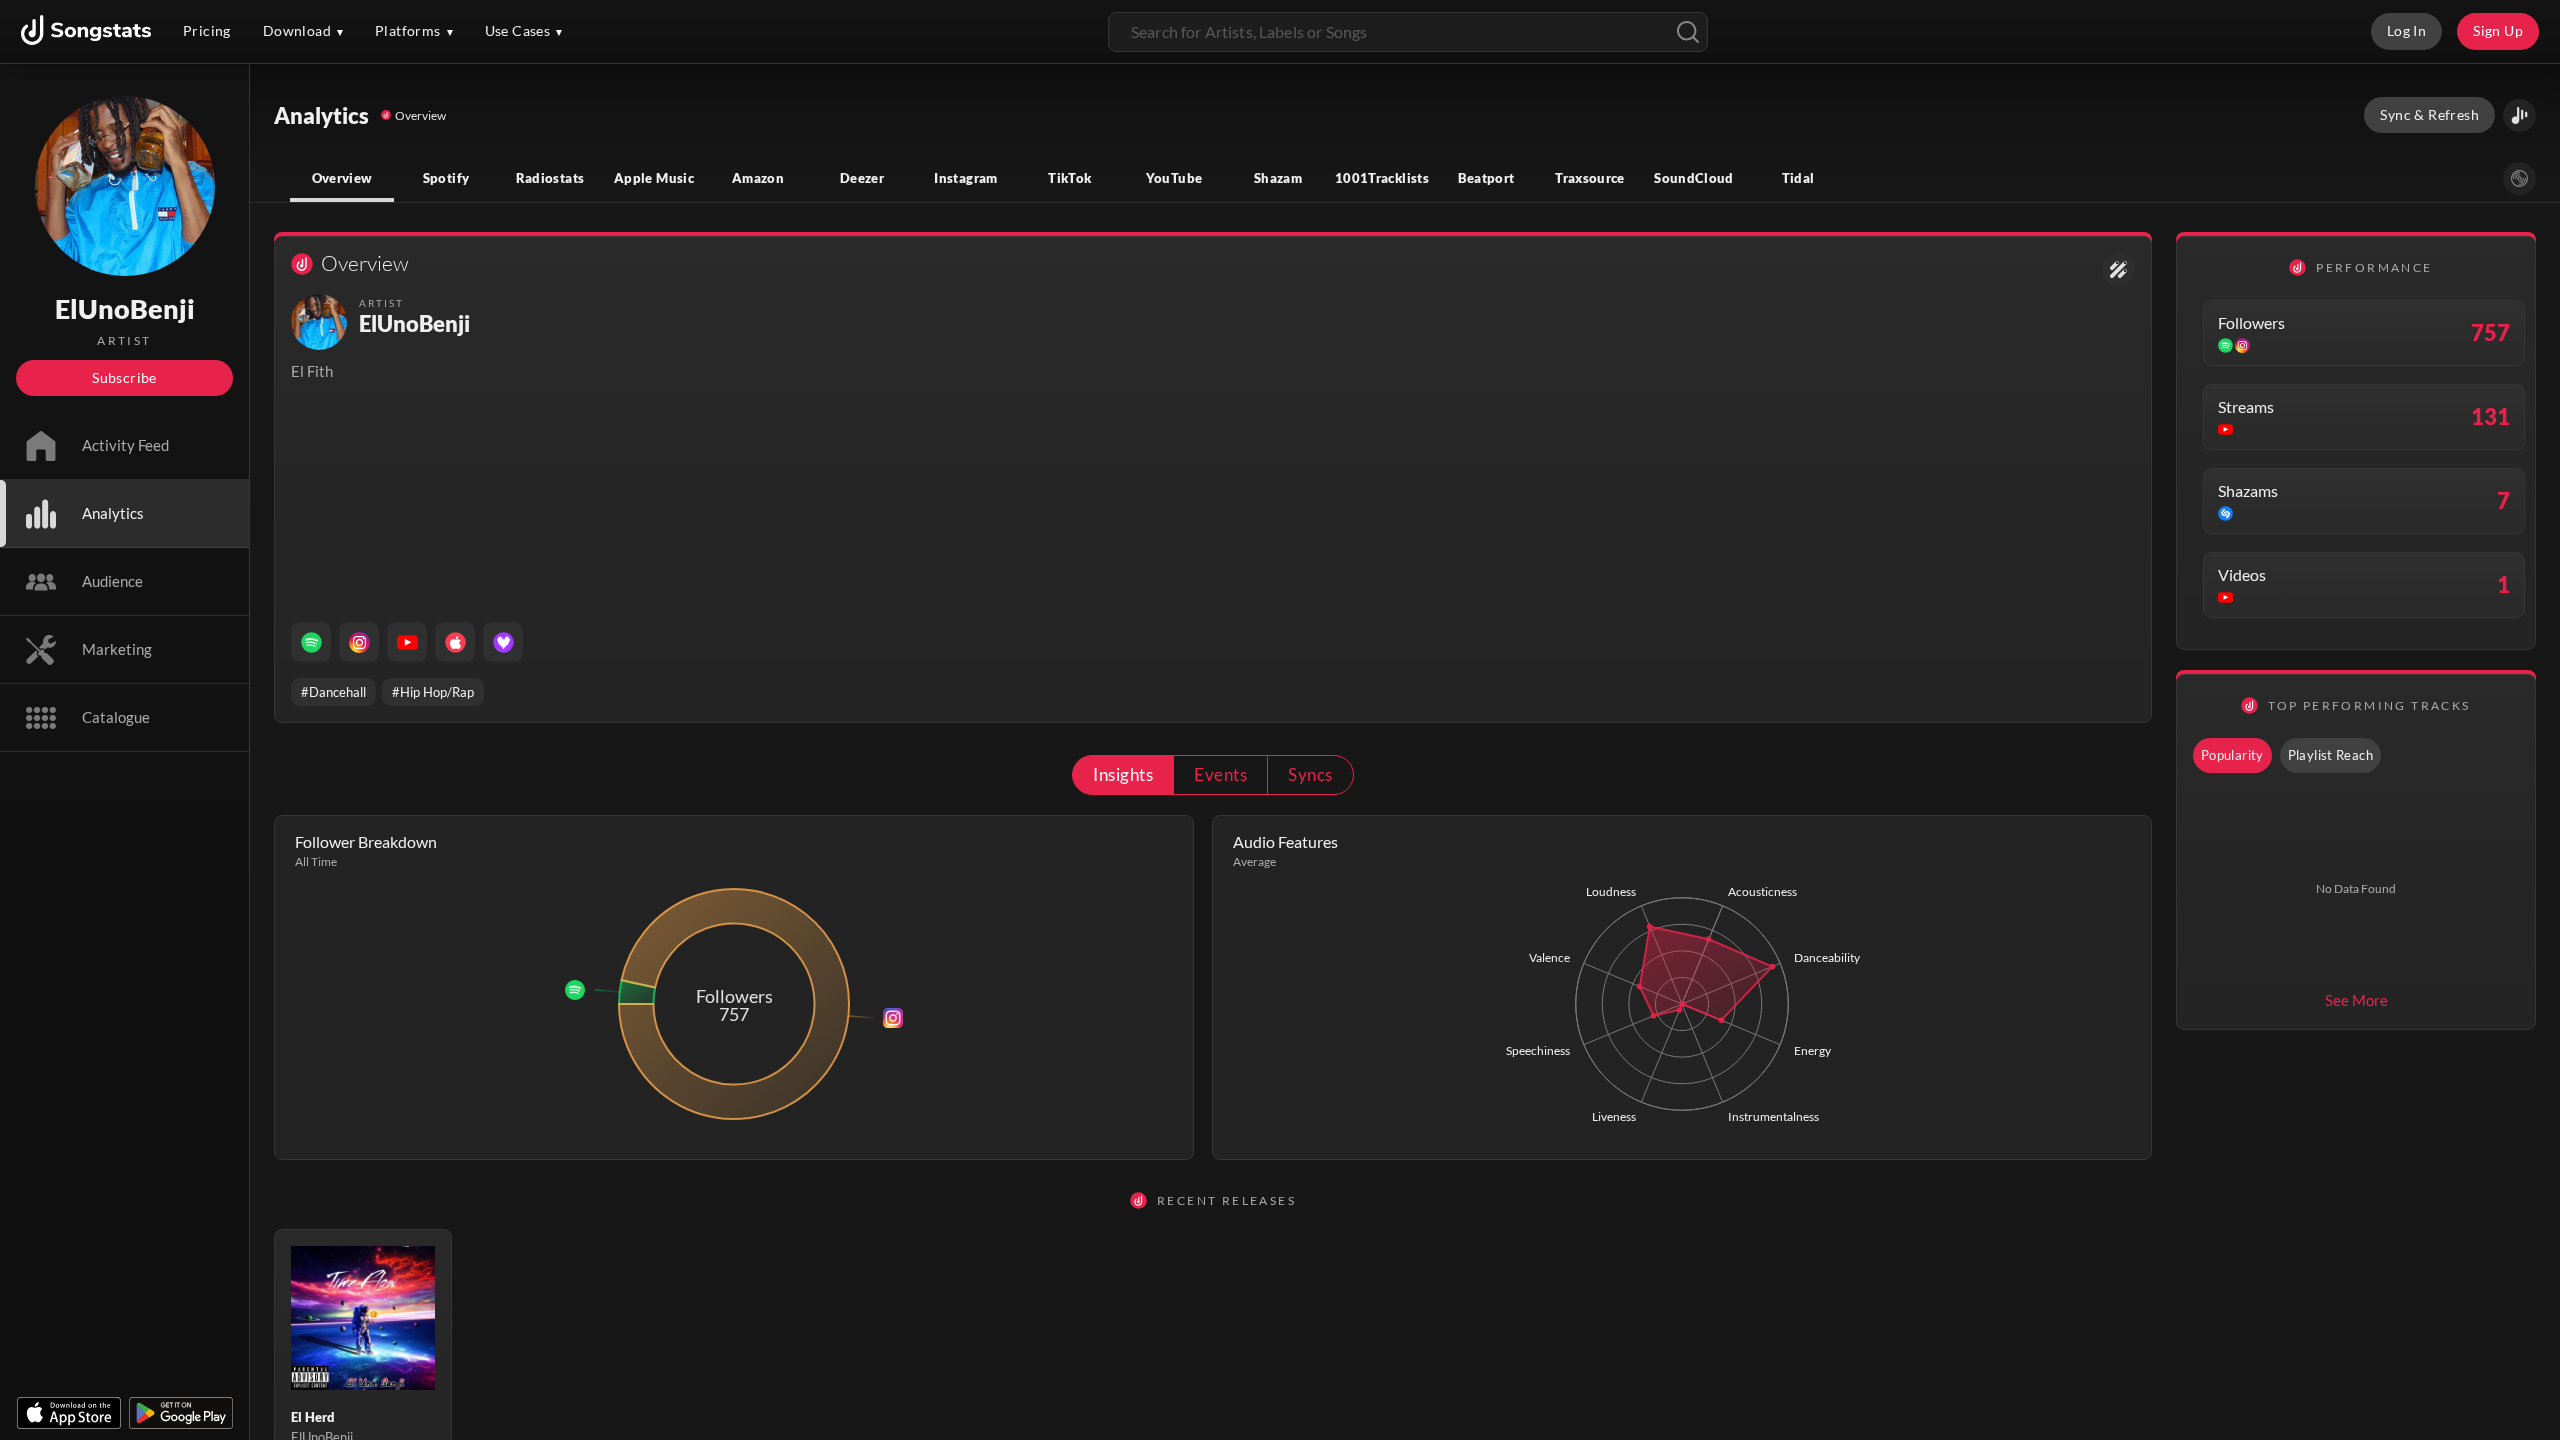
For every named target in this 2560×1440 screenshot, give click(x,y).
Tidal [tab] (1798, 178)
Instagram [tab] (965, 178)
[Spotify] (311, 642)
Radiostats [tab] (550, 178)
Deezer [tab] (862, 178)
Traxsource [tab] (1590, 178)
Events (1220, 774)
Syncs (1310, 774)
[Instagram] (359, 642)
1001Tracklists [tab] (1382, 178)
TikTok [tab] (1069, 178)
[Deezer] (503, 642)
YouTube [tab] (1174, 178)
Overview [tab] (342, 178)
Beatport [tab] (1486, 178)
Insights (1123, 774)
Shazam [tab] (1278, 178)
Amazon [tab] (758, 178)
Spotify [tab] (446, 178)
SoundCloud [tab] (1694, 178)
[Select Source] (2519, 178)
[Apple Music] (455, 642)
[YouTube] (407, 642)
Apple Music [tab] (654, 178)
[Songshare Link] (2519, 115)
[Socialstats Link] (2118, 269)
